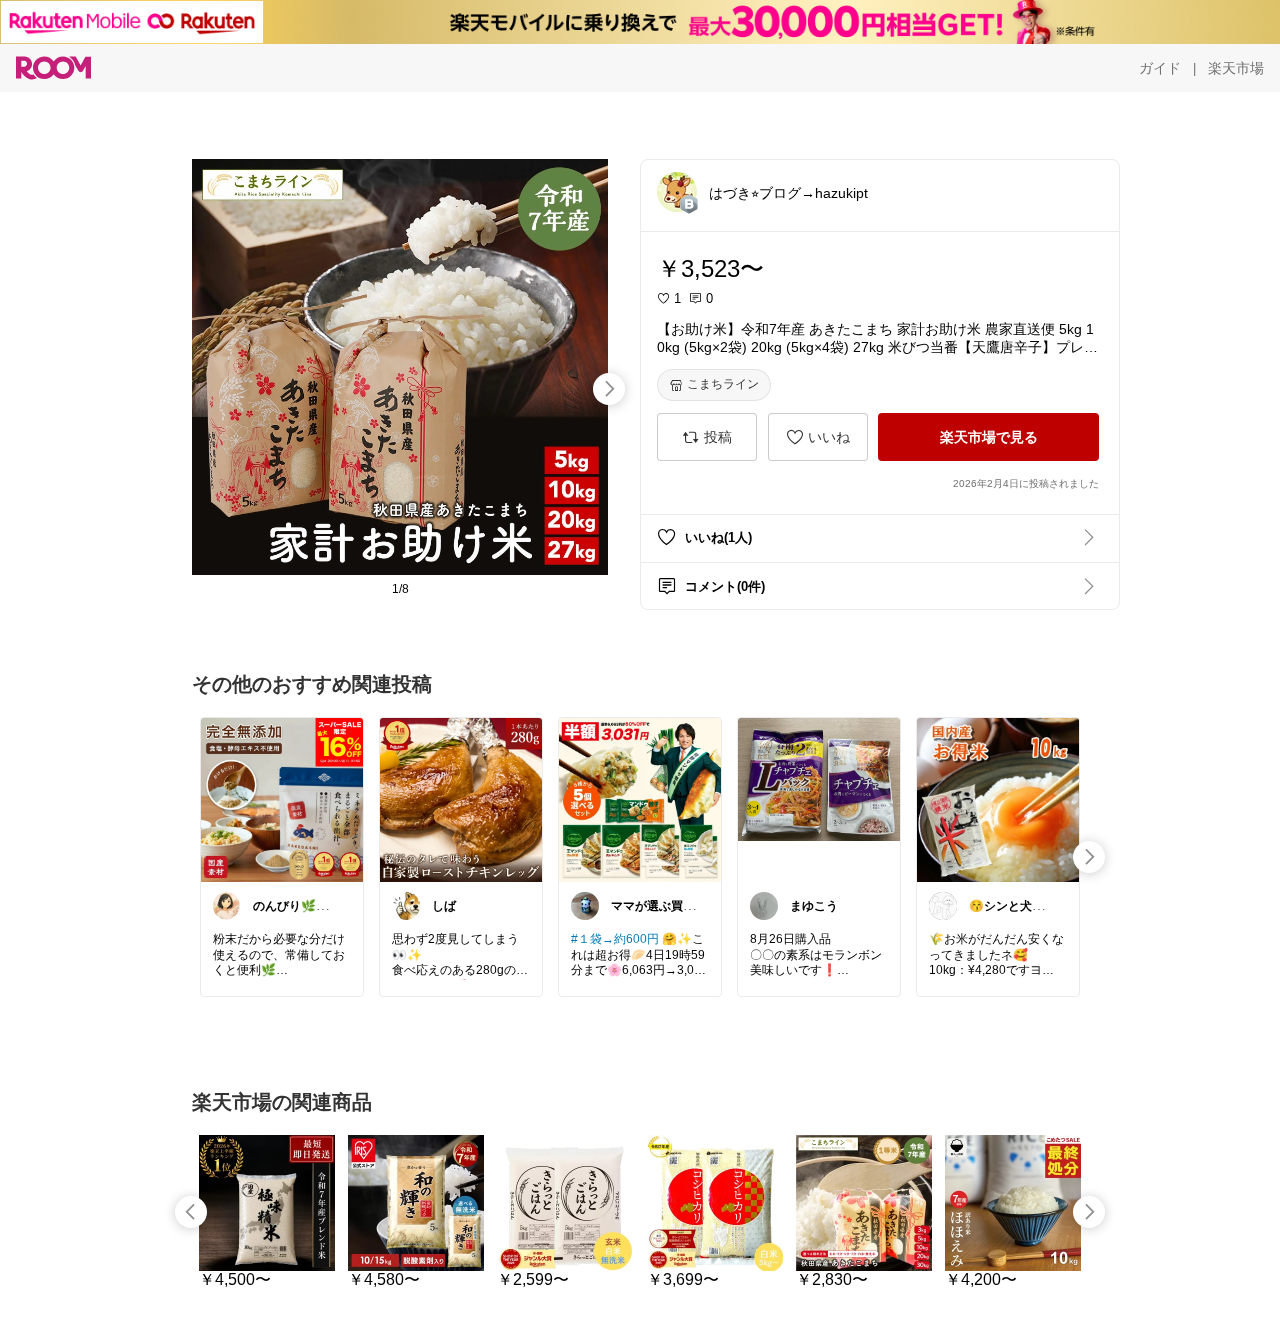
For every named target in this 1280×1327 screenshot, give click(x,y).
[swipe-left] (191, 1212)
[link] (282, 799)
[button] (677, 192)
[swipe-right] (609, 389)
